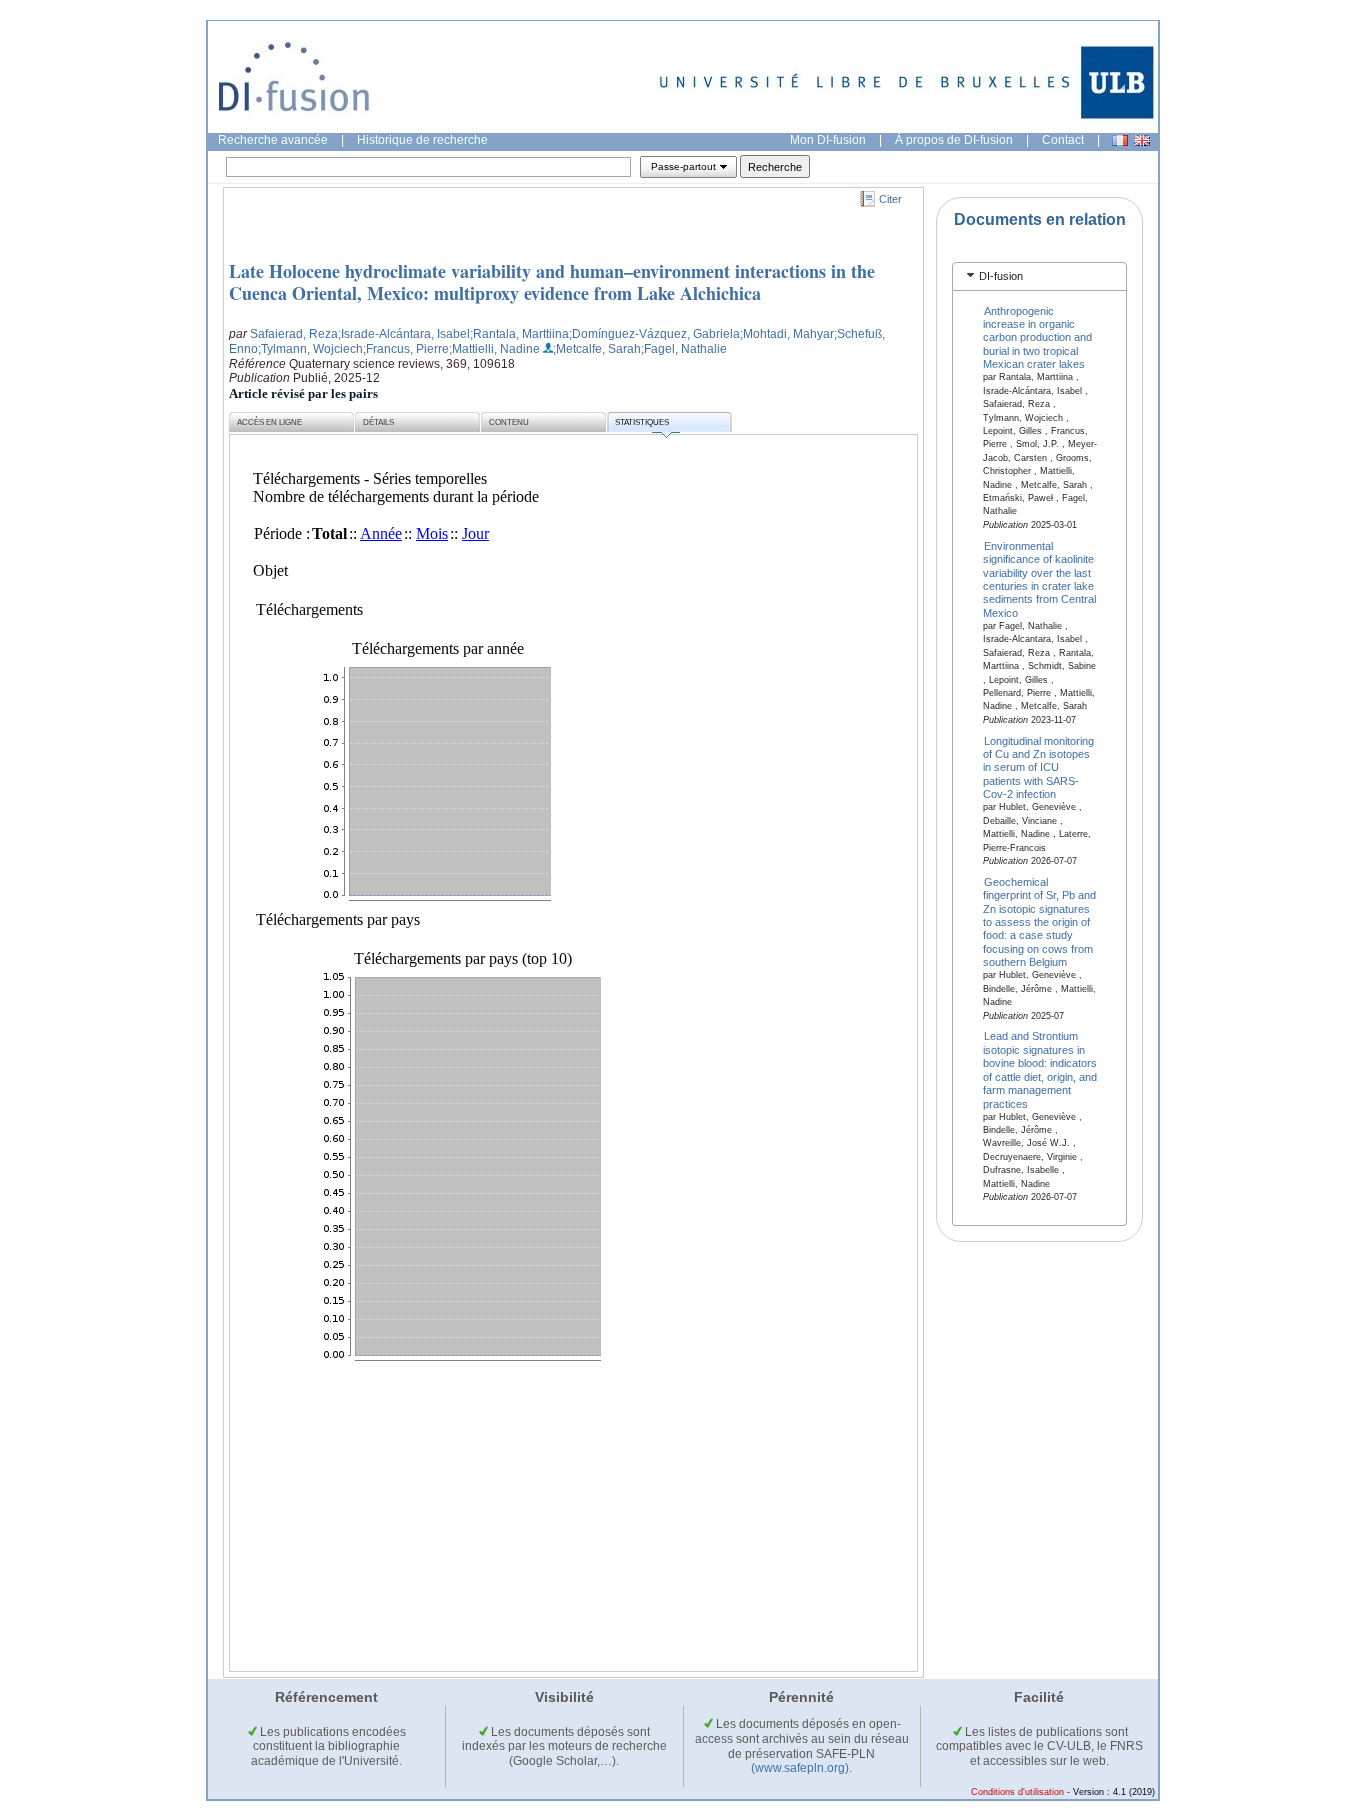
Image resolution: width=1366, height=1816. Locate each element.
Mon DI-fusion (828, 140)
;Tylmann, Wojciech (310, 349)
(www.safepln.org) (800, 1768)
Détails (378, 422)
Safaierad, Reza (294, 334)
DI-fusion (1001, 276)
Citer (890, 199)
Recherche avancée (273, 140)
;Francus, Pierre (406, 349)
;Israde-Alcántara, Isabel (404, 334)
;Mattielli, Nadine (494, 349)
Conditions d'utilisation (1017, 1792)
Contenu (509, 422)
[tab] (1039, 276)
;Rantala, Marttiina (519, 334)
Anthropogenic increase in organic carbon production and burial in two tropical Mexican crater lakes (1037, 337)
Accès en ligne (269, 422)
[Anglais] (1142, 140)
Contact (1063, 140)
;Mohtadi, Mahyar (787, 334)
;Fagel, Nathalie (684, 349)
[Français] (1120, 140)
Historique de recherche (422, 140)
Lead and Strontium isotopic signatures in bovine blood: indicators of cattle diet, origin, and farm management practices (1040, 1069)
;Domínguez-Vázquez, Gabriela (654, 334)
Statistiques (642, 422)
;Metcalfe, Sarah (597, 349)
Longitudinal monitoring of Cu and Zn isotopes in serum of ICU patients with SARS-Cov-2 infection (1039, 767)
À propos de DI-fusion (954, 140)
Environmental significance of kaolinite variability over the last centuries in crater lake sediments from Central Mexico (1039, 578)
